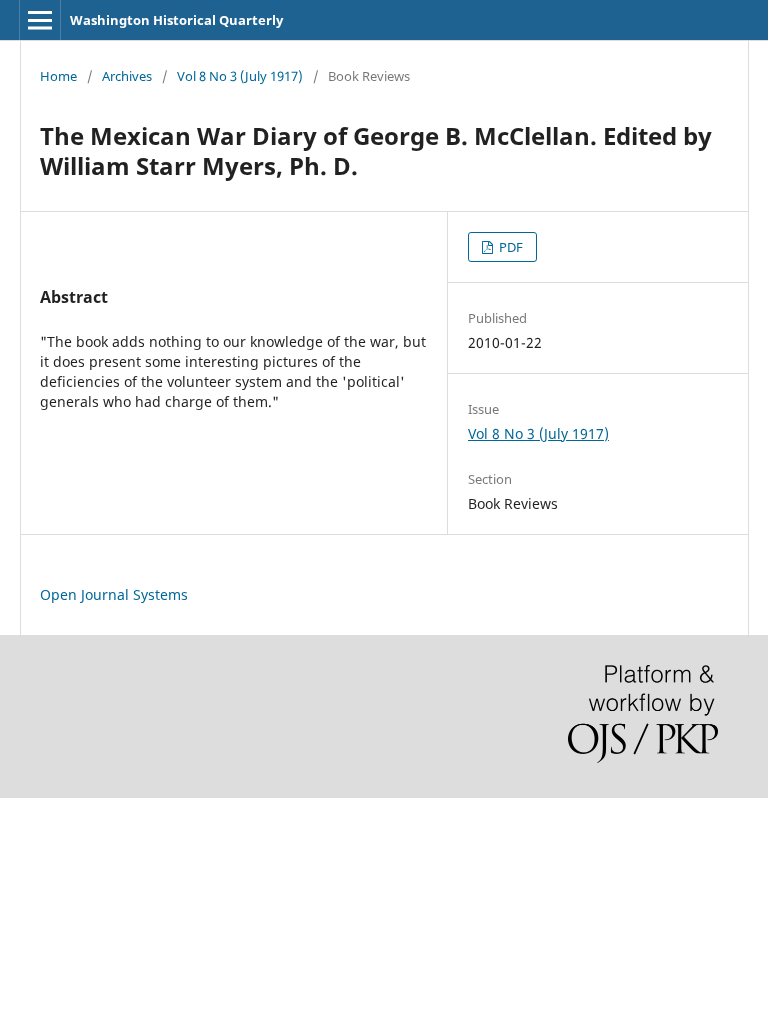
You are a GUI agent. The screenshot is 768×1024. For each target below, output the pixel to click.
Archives (127, 76)
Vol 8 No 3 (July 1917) (240, 76)
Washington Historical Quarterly (176, 20)
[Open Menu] (40, 20)
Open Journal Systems (114, 594)
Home (58, 76)
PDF (509, 247)
